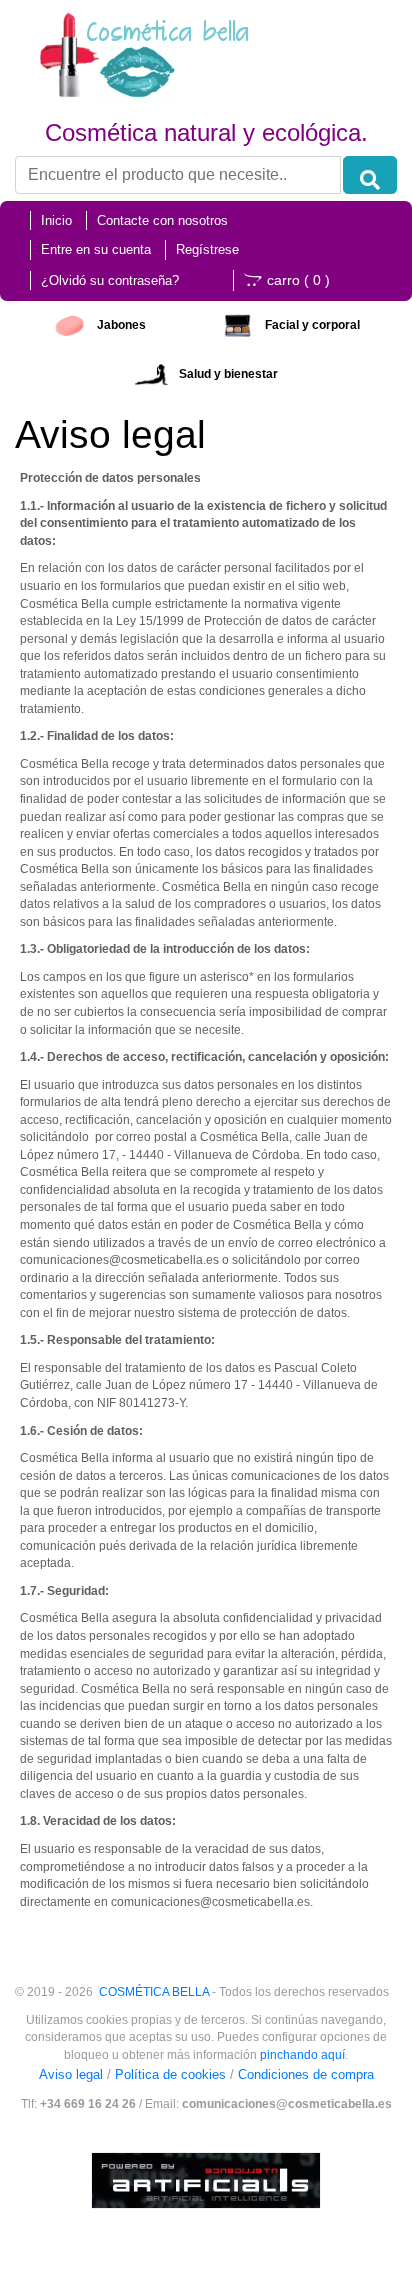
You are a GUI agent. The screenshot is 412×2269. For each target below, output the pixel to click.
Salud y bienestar (228, 374)
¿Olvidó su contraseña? (110, 280)
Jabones (121, 325)
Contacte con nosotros (162, 220)
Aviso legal (71, 2074)
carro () (298, 280)
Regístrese (207, 249)
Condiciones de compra (306, 2074)
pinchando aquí (302, 2054)
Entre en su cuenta (96, 249)
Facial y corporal (312, 325)
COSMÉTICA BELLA (154, 1991)
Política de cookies (170, 2074)
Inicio (56, 220)
